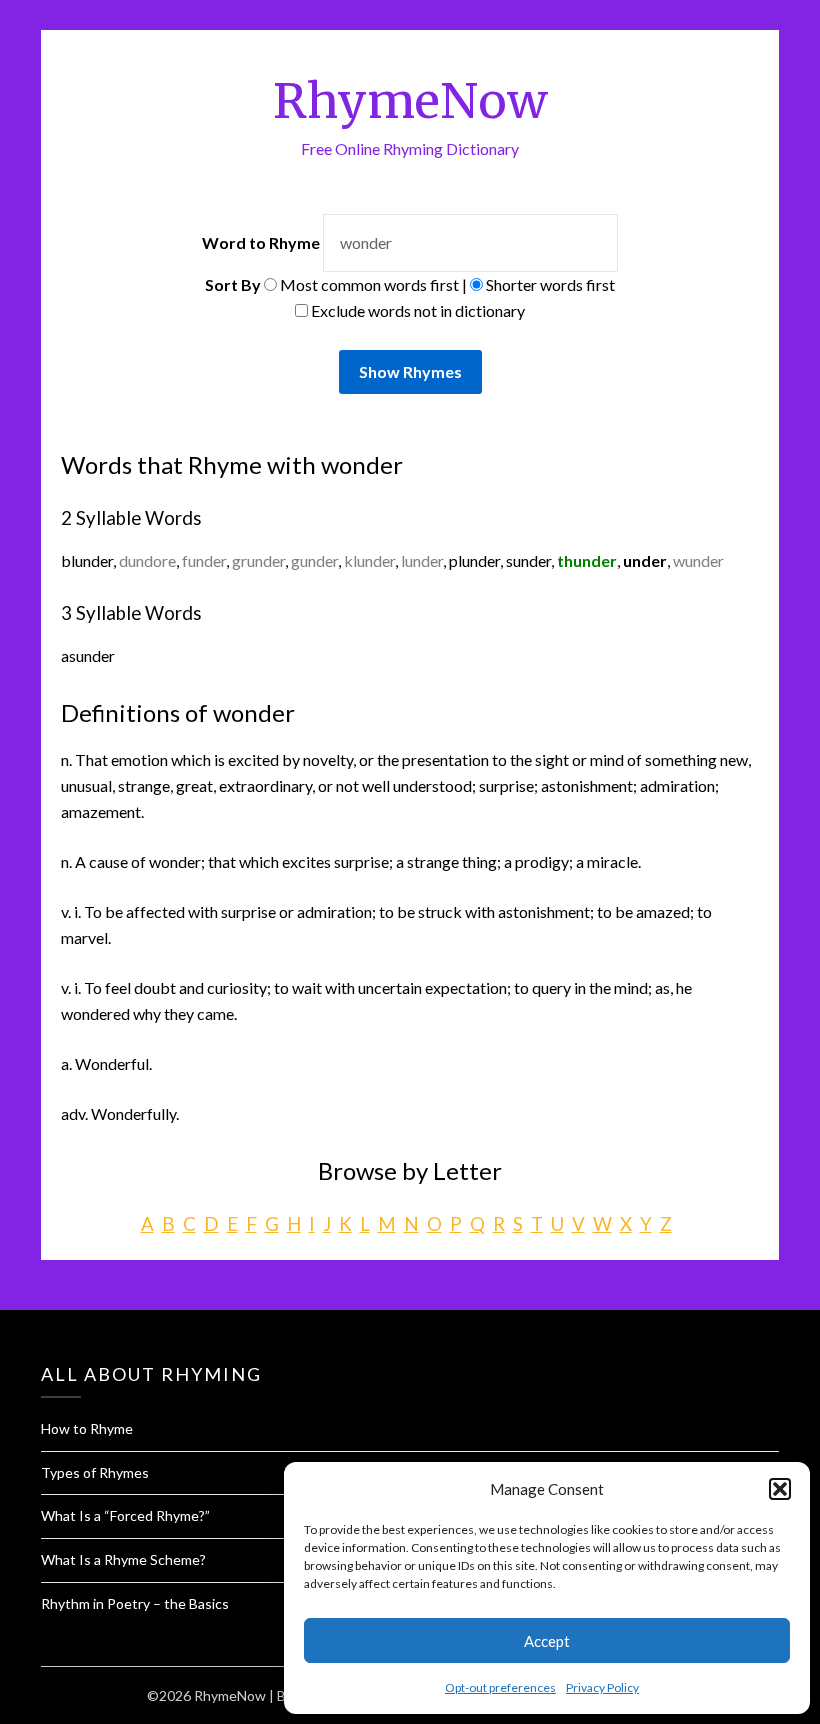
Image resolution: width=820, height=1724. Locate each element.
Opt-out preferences (500, 1687)
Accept (547, 1641)
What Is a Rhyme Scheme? (123, 1559)
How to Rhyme (87, 1428)
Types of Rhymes (95, 1472)
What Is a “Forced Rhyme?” (125, 1515)
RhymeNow (410, 101)
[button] (780, 1489)
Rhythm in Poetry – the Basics (135, 1603)
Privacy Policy (602, 1687)
